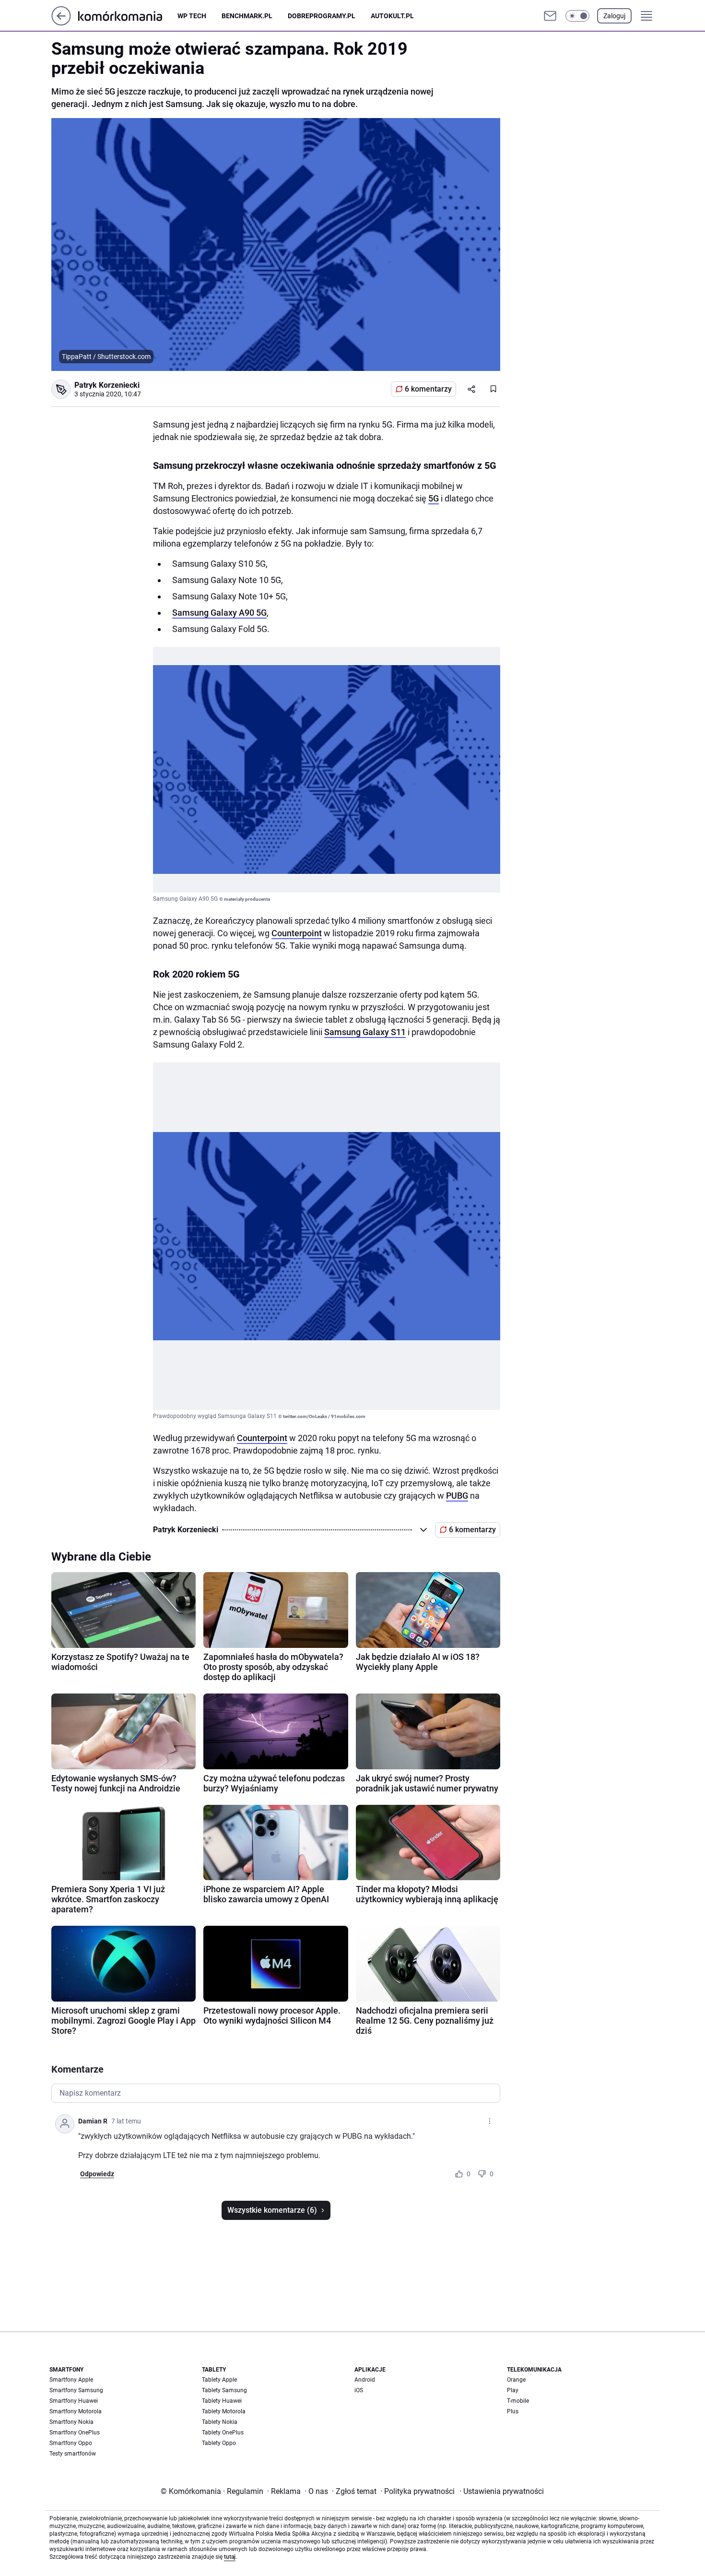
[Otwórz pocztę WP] (550, 16)
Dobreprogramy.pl (322, 16)
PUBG (457, 1496)
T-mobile (518, 2401)
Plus (513, 2411)
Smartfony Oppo (71, 2443)
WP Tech (192, 16)
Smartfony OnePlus (75, 2433)
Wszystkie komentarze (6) (272, 2210)
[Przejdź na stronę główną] (61, 23)
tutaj (230, 2557)
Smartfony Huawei (74, 2401)
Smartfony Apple (71, 2380)
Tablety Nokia (220, 2422)
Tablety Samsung (224, 2390)
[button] (577, 16)
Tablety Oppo (219, 2443)
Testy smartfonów (73, 2454)
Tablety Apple (219, 2380)
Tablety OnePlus (223, 2433)
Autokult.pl (392, 16)
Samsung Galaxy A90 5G (219, 613)
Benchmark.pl (247, 16)
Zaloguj (614, 16)
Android (365, 2380)
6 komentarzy (428, 389)
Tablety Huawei (222, 2401)
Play (513, 2390)
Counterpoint (297, 933)
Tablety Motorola (224, 2411)
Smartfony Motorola (76, 2411)
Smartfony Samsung (76, 2390)
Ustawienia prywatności (502, 2491)
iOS (359, 2390)
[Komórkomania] (128, 16)
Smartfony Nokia (71, 2422)
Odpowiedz (97, 2174)
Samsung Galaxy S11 (365, 1032)
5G (434, 498)
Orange (516, 2380)
